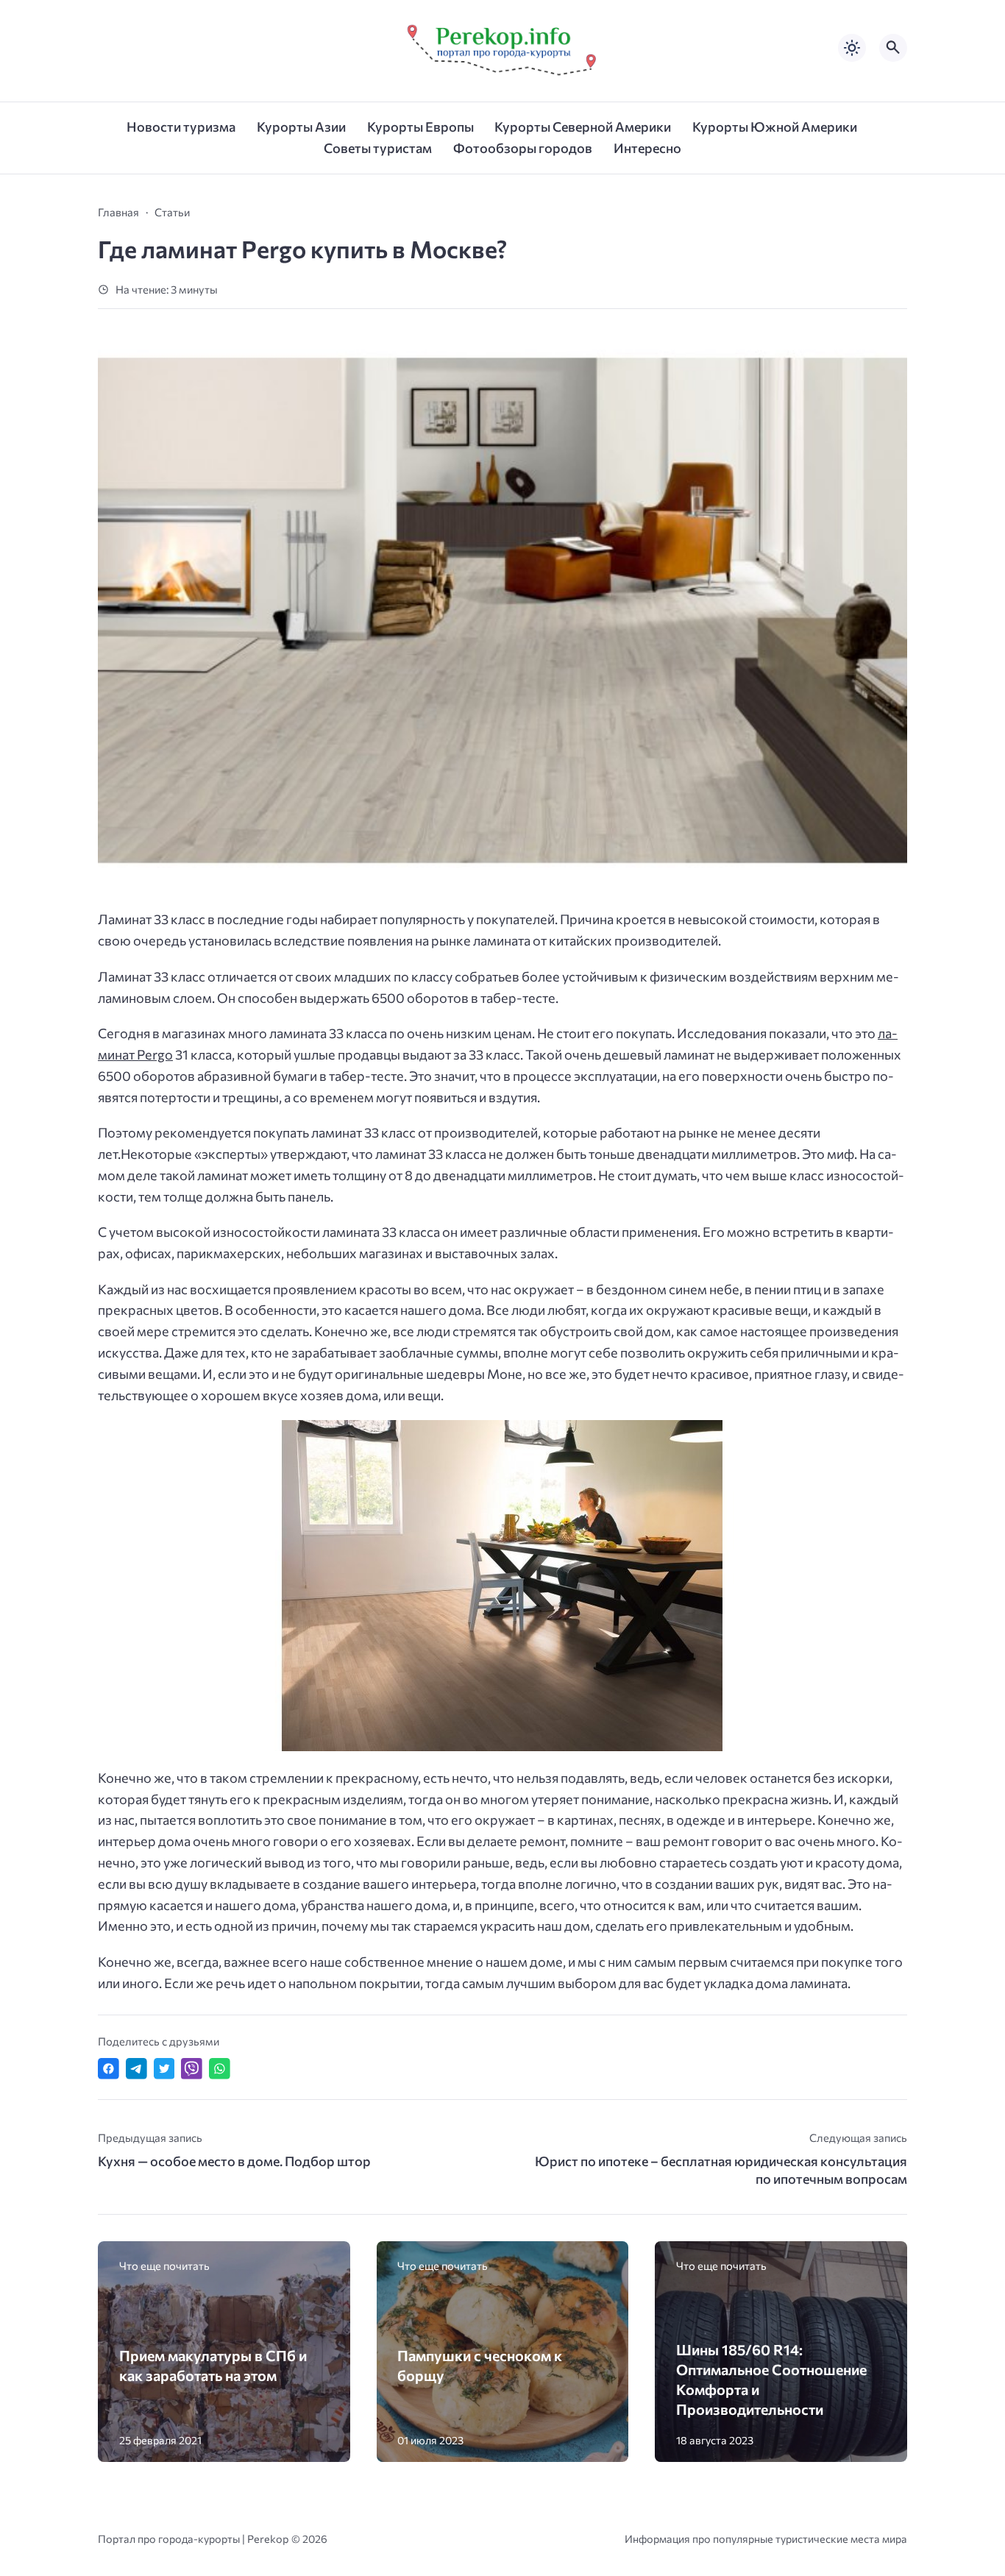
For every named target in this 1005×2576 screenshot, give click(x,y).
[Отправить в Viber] (192, 2069)
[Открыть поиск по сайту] (893, 48)
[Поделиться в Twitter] (164, 2069)
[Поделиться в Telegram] (136, 2069)
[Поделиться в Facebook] (109, 2069)
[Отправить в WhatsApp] (220, 2069)
